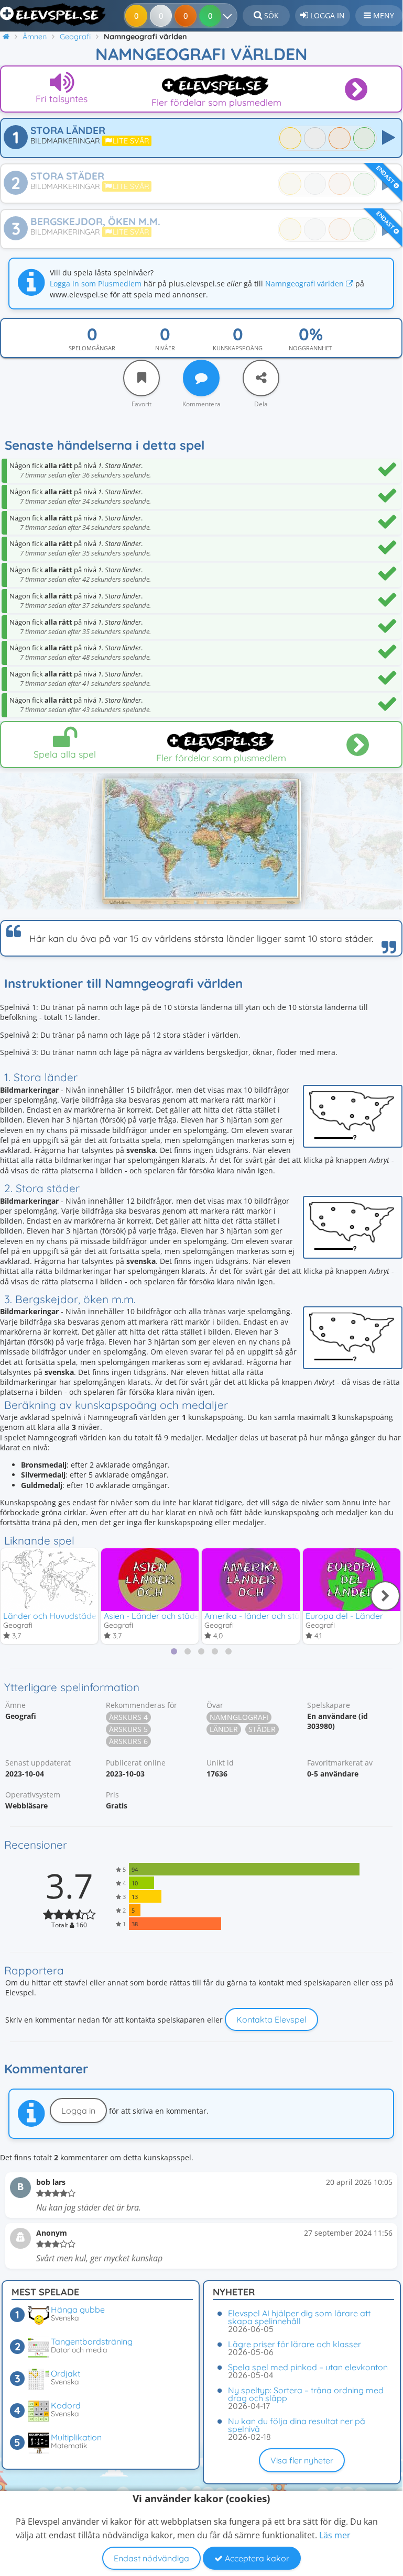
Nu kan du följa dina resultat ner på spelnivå (297, 2425)
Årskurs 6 (128, 1741)
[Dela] (261, 378)
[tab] (174, 1651)
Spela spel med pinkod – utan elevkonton (308, 2367)
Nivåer (165, 348)
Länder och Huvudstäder (51, 1616)
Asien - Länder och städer (153, 1616)
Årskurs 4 (128, 1717)
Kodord (66, 2405)
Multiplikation (76, 2437)
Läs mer (335, 2535)
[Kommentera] (201, 378)
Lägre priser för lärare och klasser (295, 2344)
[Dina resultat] (230, 16)
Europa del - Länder (344, 1616)
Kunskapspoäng (238, 348)
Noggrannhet (311, 348)
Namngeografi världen (306, 284)
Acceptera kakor (256, 2558)
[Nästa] (385, 1596)
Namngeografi (239, 1717)
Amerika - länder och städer (259, 1616)
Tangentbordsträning (92, 2341)
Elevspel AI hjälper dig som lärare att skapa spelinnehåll (299, 2317)
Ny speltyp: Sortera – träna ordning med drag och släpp (306, 2394)
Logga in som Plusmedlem (96, 284)
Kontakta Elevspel (271, 2019)
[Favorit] (141, 378)
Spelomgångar (92, 348)
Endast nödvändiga (151, 2558)
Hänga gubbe (78, 2309)
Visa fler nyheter (302, 2460)
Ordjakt (66, 2373)
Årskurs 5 (128, 1729)
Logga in (78, 2111)
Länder (224, 1729)
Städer (262, 1729)
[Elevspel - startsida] (54, 15)
